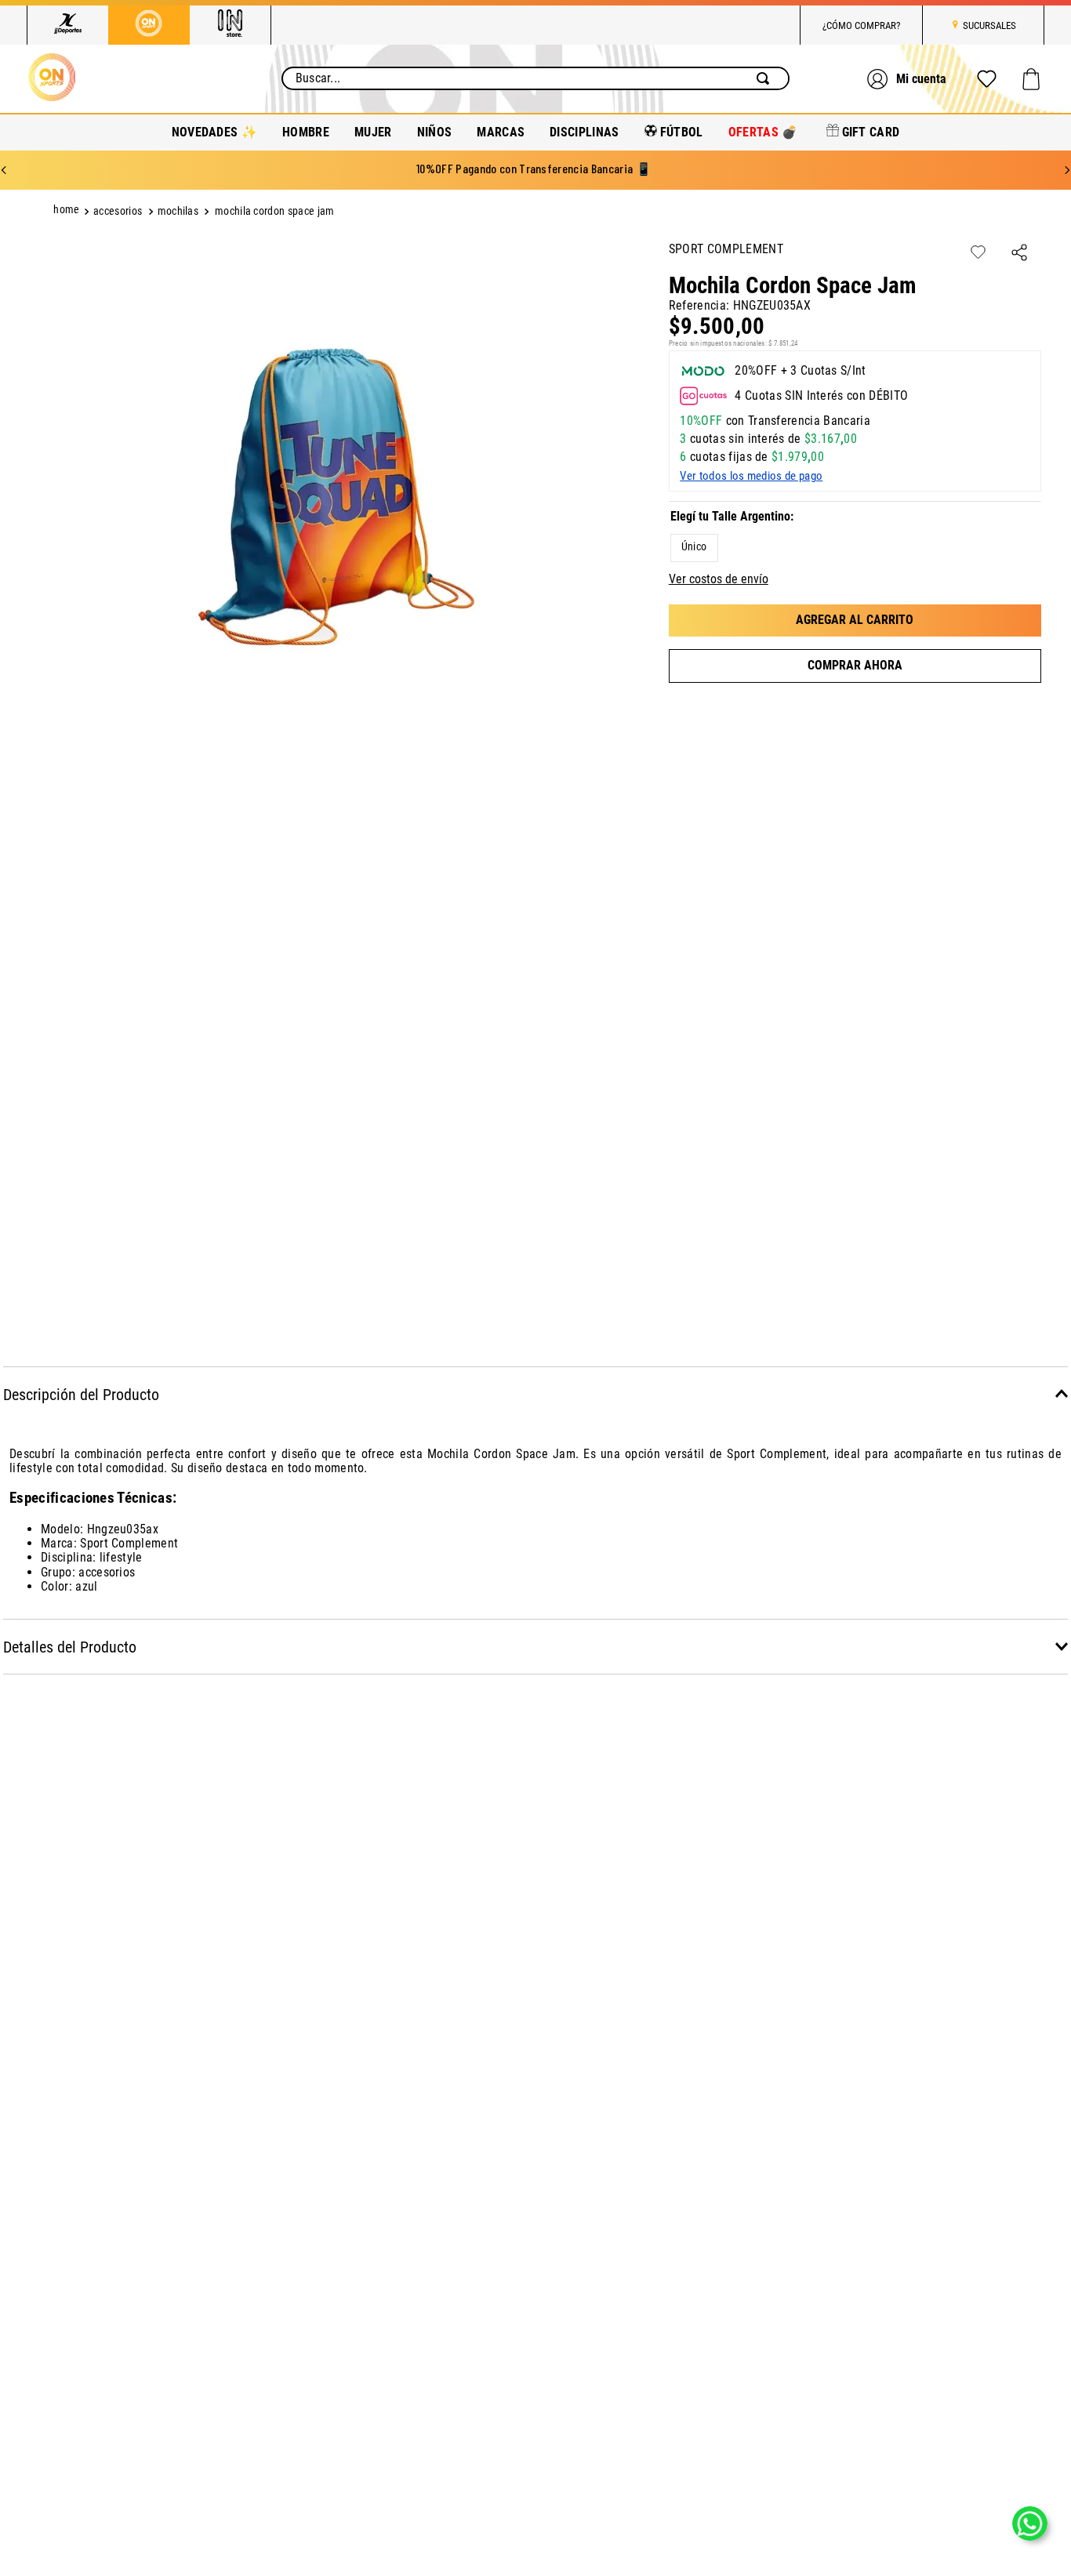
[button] (694, 548)
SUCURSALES (989, 25)
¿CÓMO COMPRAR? (861, 25)
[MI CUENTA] (909, 79)
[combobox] (536, 78)
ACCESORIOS (118, 211)
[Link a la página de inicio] (68, 212)
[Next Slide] (1067, 170)
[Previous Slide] (4, 170)
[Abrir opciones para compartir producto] (1019, 254)
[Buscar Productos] (766, 78)
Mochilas (178, 211)
